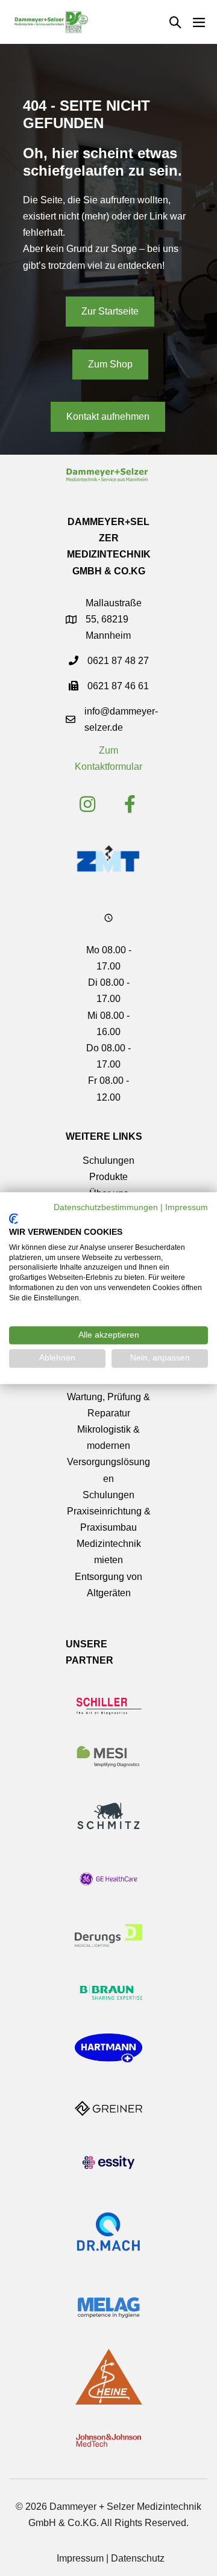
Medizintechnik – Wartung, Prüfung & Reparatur (108, 1396)
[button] (175, 22)
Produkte (108, 1177)
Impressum (80, 2558)
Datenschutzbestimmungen (106, 1207)
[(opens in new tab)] (108, 858)
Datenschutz (138, 2558)
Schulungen (108, 1160)
